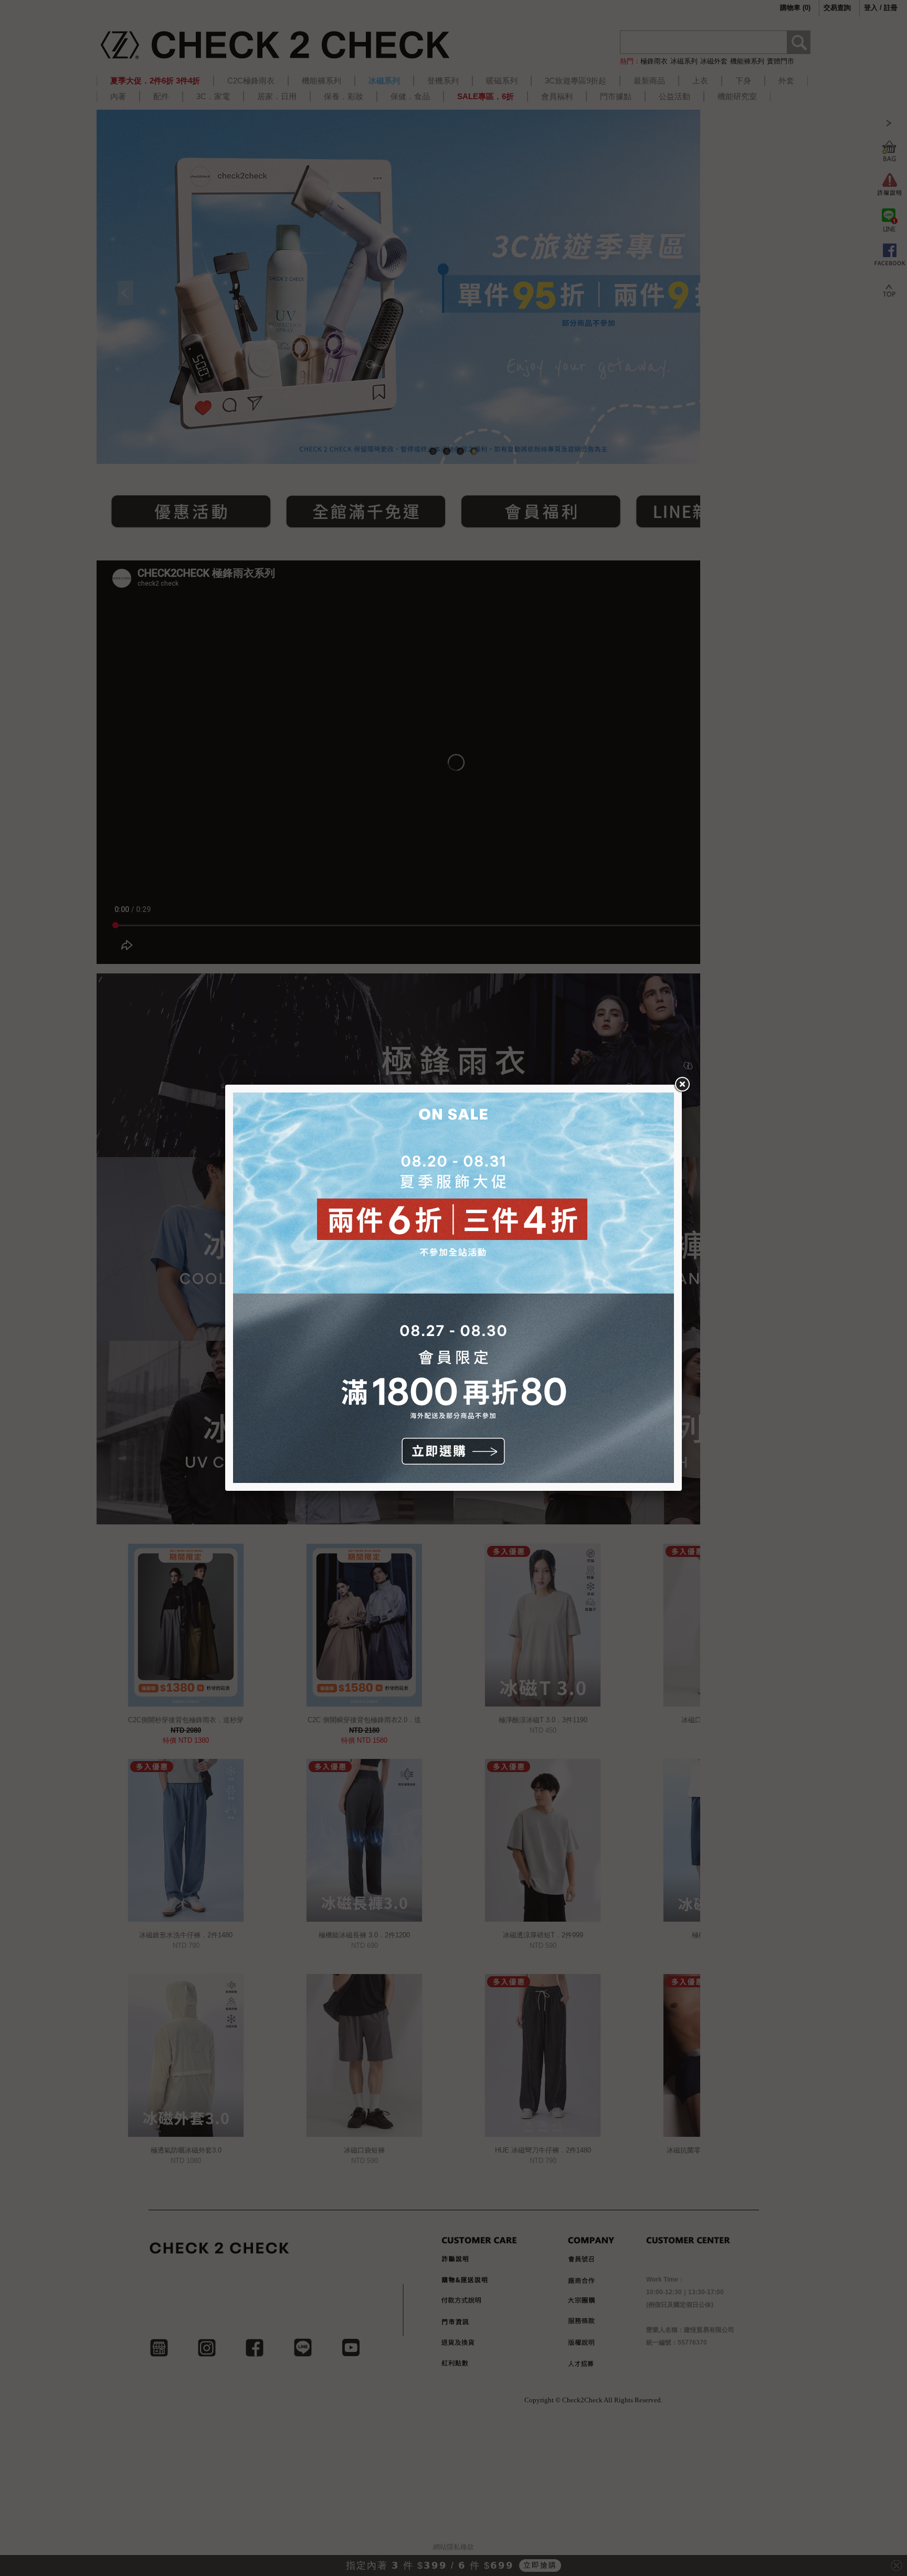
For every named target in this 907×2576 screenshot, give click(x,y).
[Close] (682, 1085)
